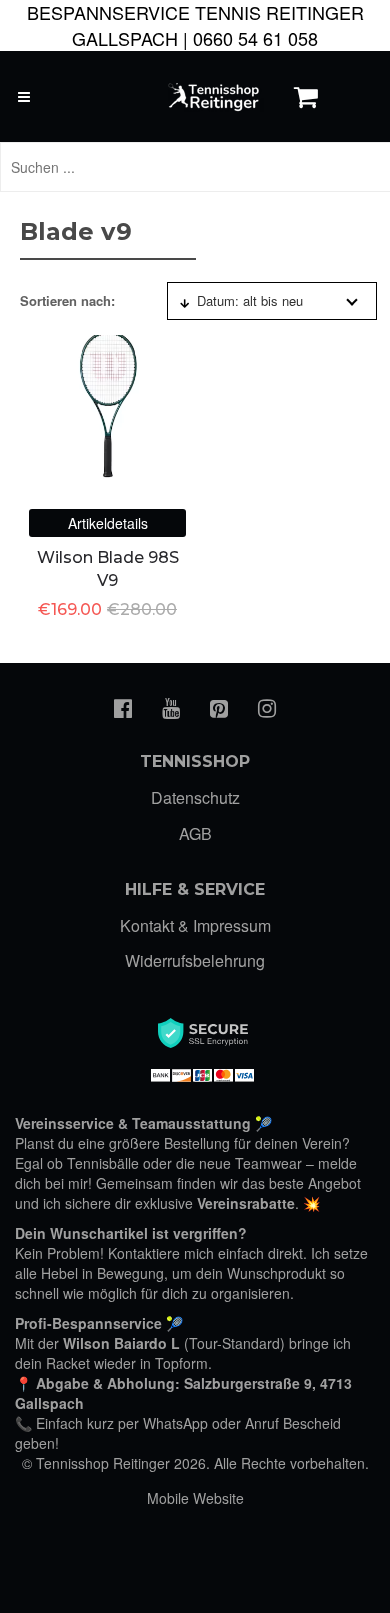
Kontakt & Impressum (195, 925)
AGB (195, 833)
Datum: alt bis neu (250, 300)
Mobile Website (195, 1498)
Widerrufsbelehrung (195, 960)
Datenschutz (195, 797)
